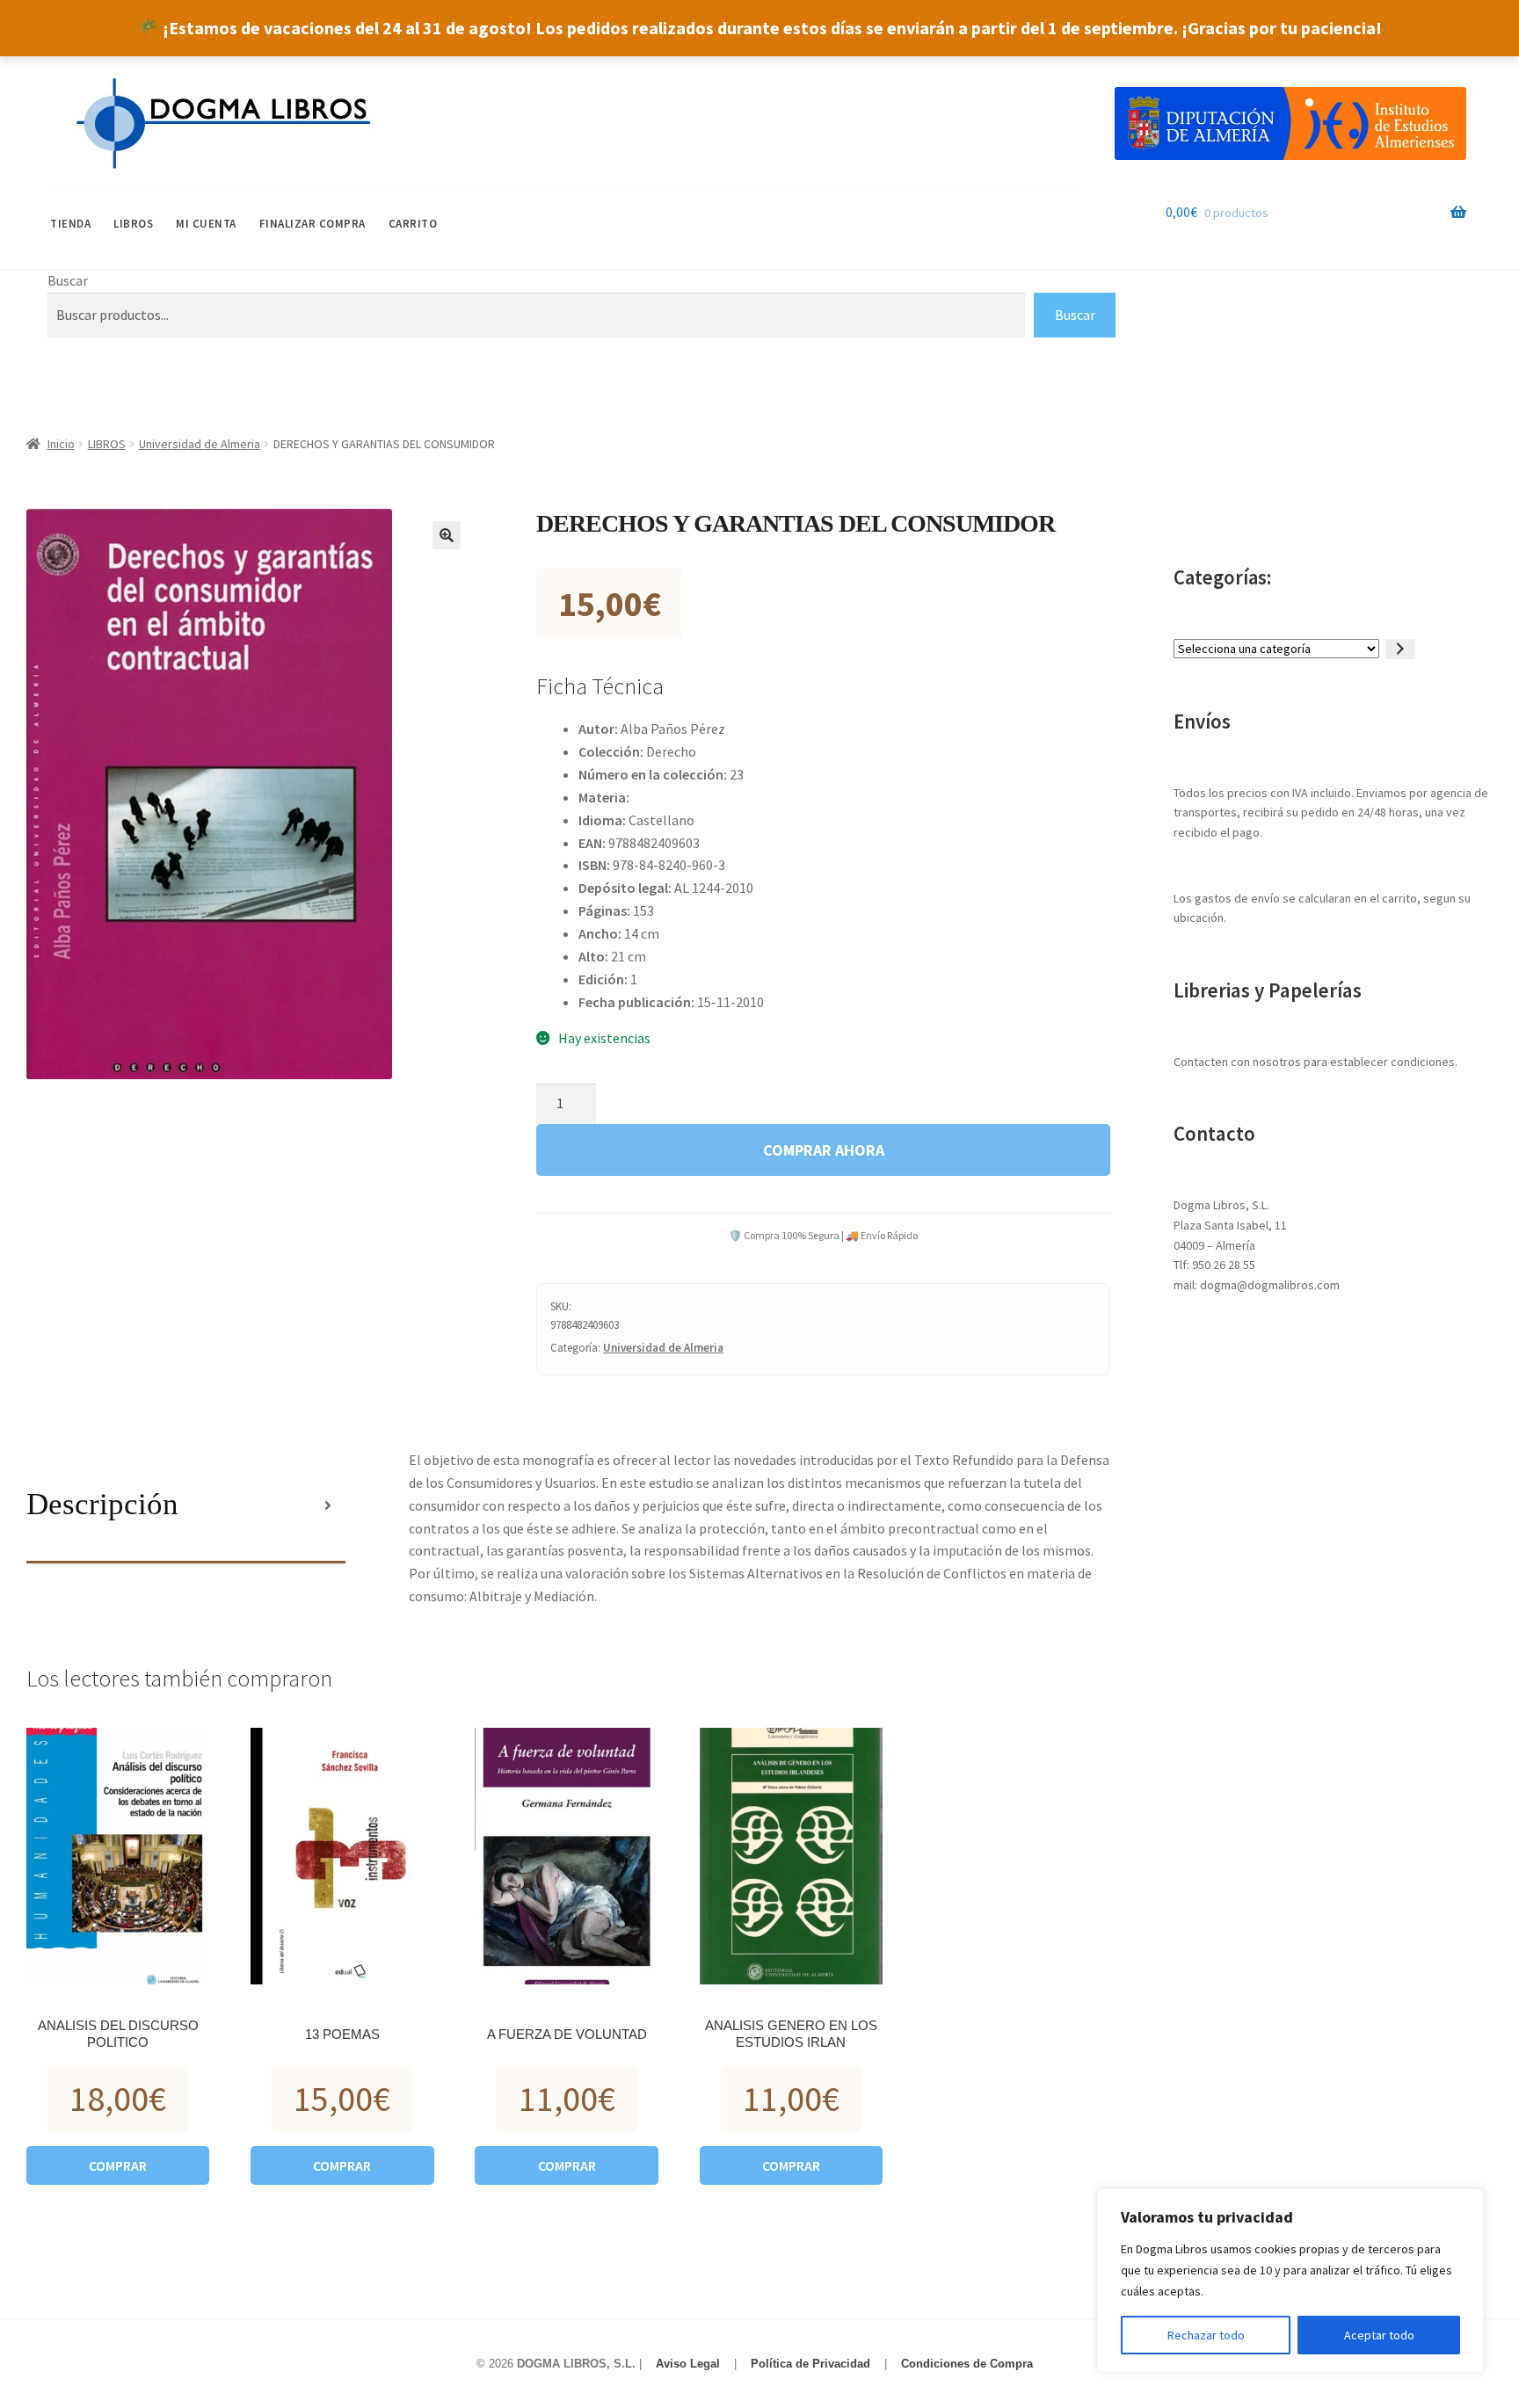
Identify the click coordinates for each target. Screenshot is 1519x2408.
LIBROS (133, 224)
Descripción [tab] (102, 1504)
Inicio (61, 444)
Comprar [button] (118, 2165)
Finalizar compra (313, 224)
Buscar (68, 280)
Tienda (70, 224)
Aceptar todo (1379, 2335)
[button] (447, 535)
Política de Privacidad (810, 2364)
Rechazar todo (1206, 2335)
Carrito (413, 224)
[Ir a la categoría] (1400, 649)
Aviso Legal (688, 2364)
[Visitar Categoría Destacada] (1290, 123)
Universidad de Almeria (200, 444)
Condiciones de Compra (967, 2364)
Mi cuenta (206, 224)
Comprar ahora (824, 1150)
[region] (1290, 2281)
